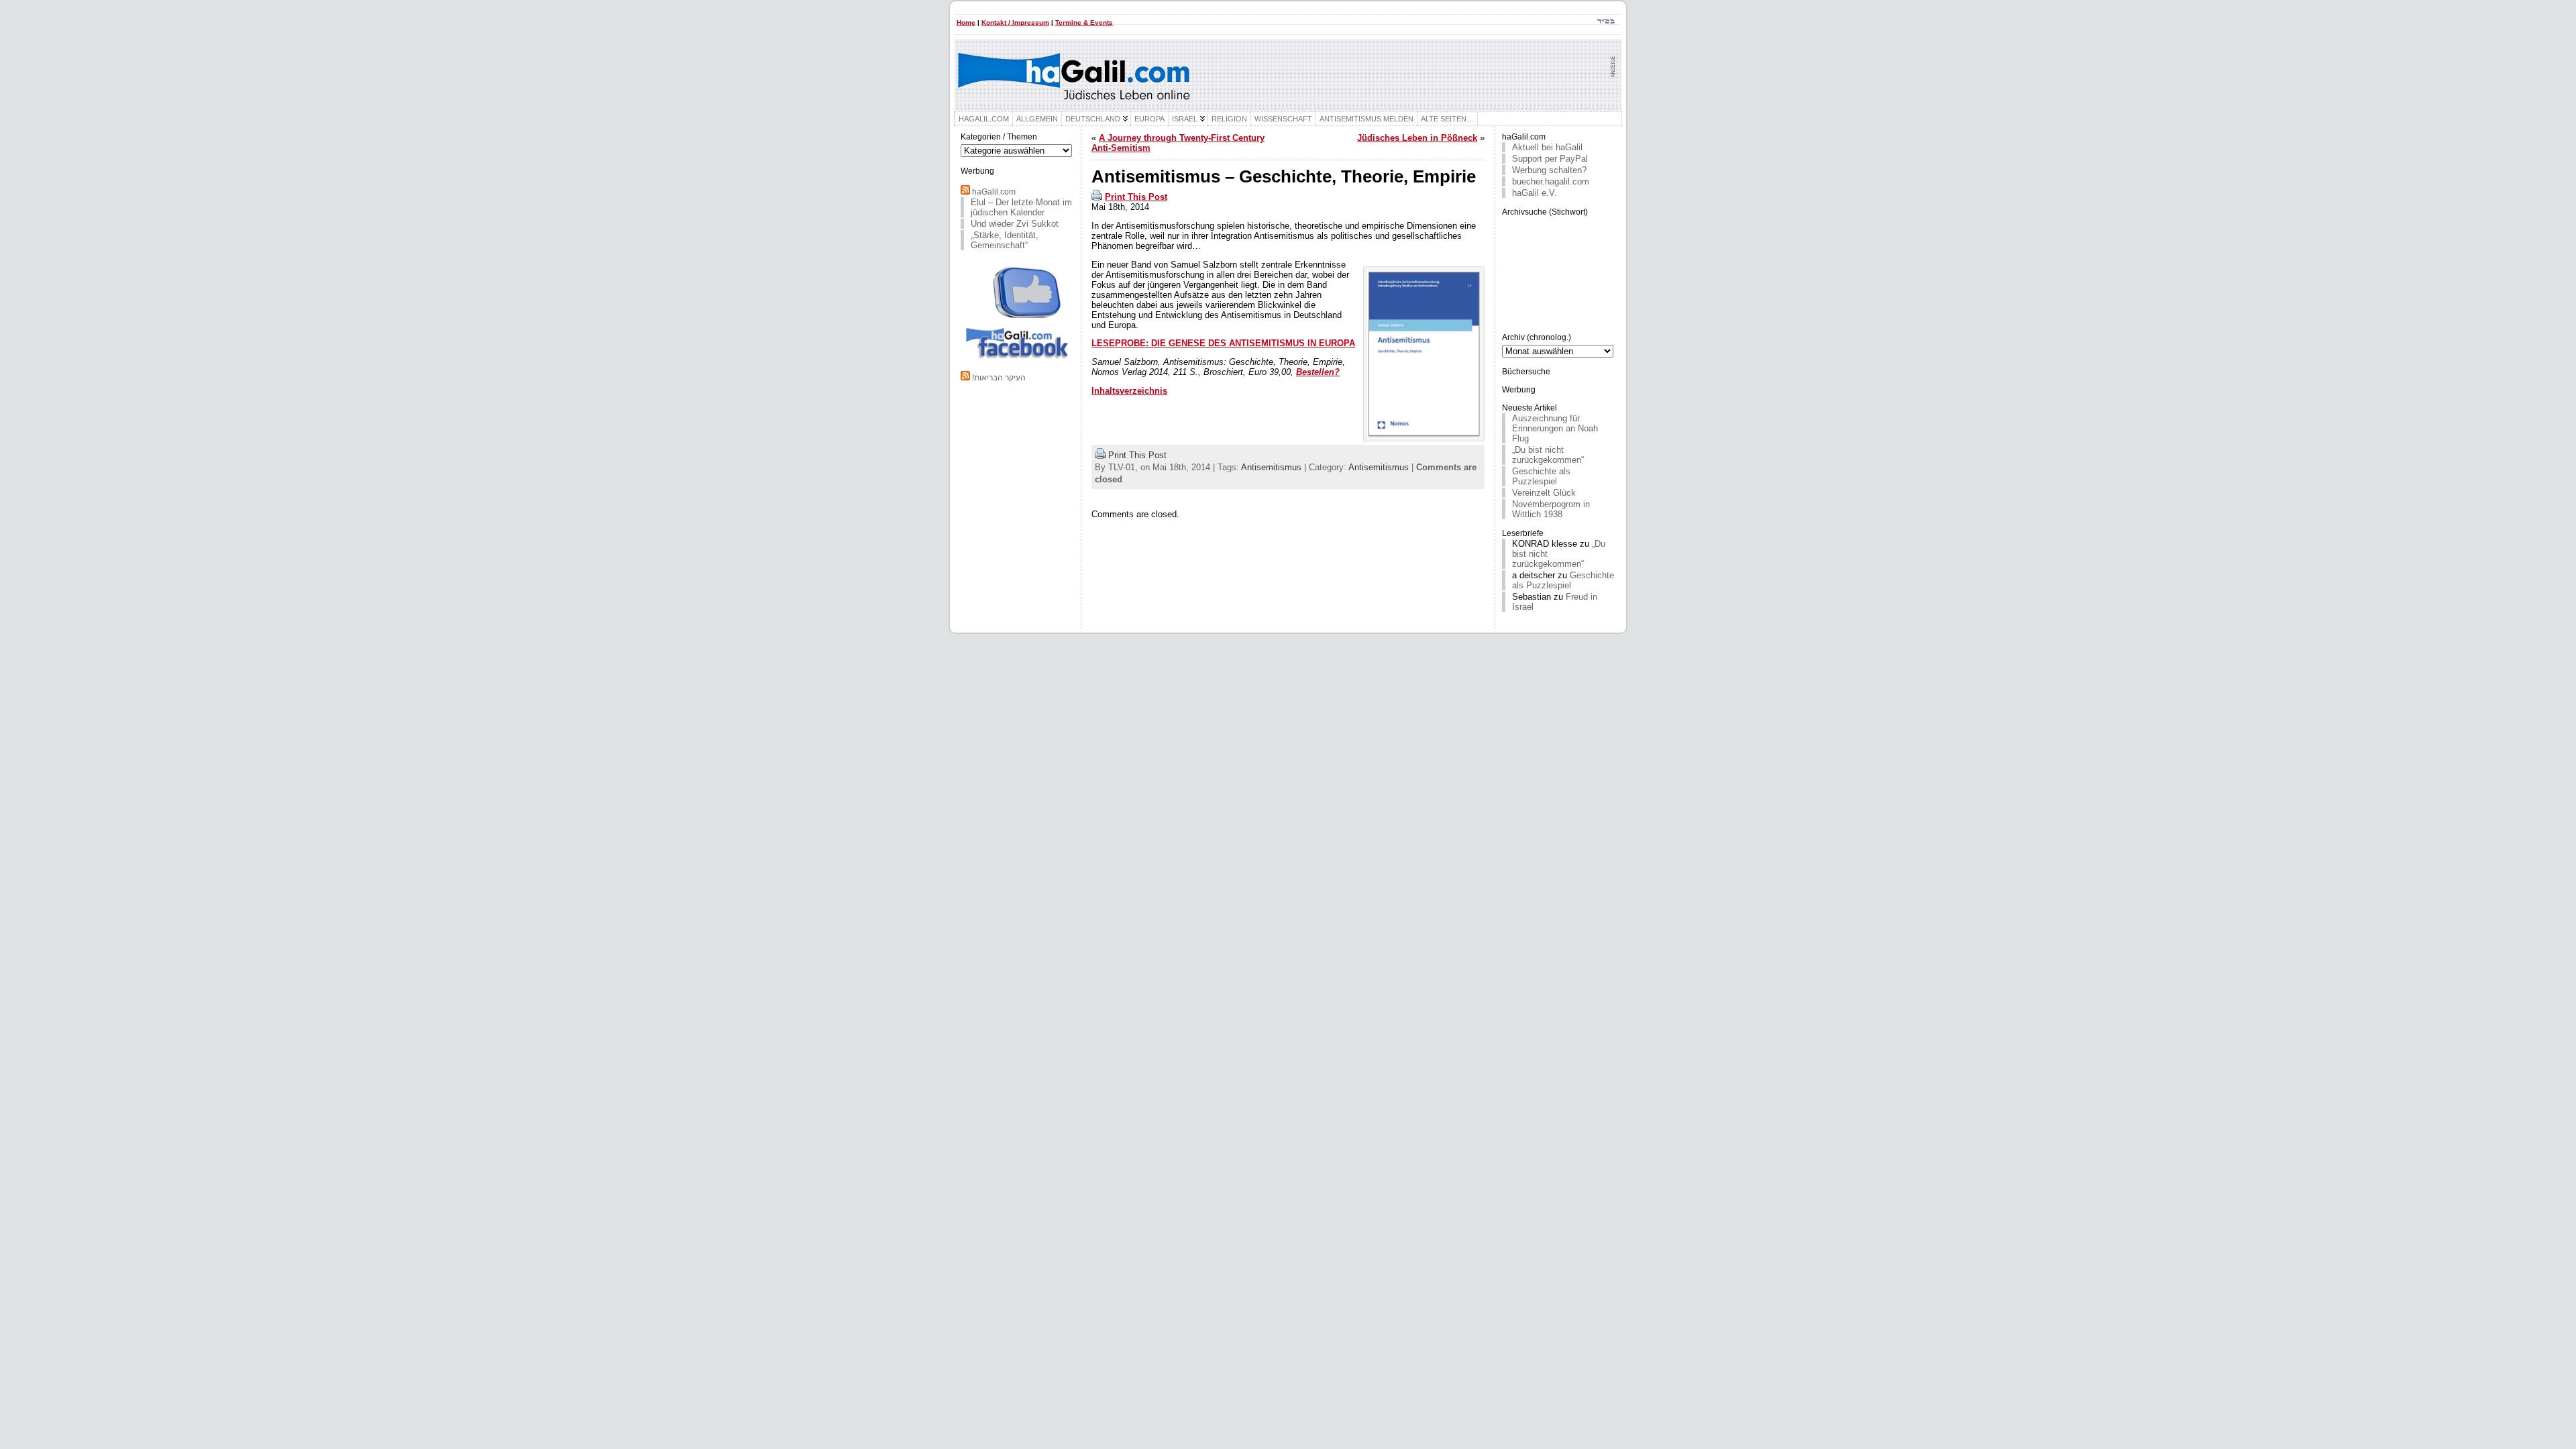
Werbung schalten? (1549, 170)
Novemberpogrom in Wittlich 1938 (1551, 509)
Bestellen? (1318, 372)
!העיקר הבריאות (999, 378)
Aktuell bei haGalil (1547, 147)
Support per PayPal (1550, 159)
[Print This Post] (1097, 197)
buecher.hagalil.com (1551, 181)
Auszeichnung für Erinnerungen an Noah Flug (1555, 428)
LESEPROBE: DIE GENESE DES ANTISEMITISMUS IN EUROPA (1223, 343)
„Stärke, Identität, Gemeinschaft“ (1005, 240)
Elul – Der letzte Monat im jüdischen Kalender (1021, 207)
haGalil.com (994, 192)
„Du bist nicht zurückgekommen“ (1548, 455)
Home (966, 22)
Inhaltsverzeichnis (1129, 391)
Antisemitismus (1271, 467)
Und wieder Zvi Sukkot (1015, 224)
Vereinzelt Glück (1544, 493)
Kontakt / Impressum (1015, 22)
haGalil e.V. (1535, 193)
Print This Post (1136, 197)
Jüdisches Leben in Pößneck (1417, 138)
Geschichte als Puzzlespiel (1541, 476)
